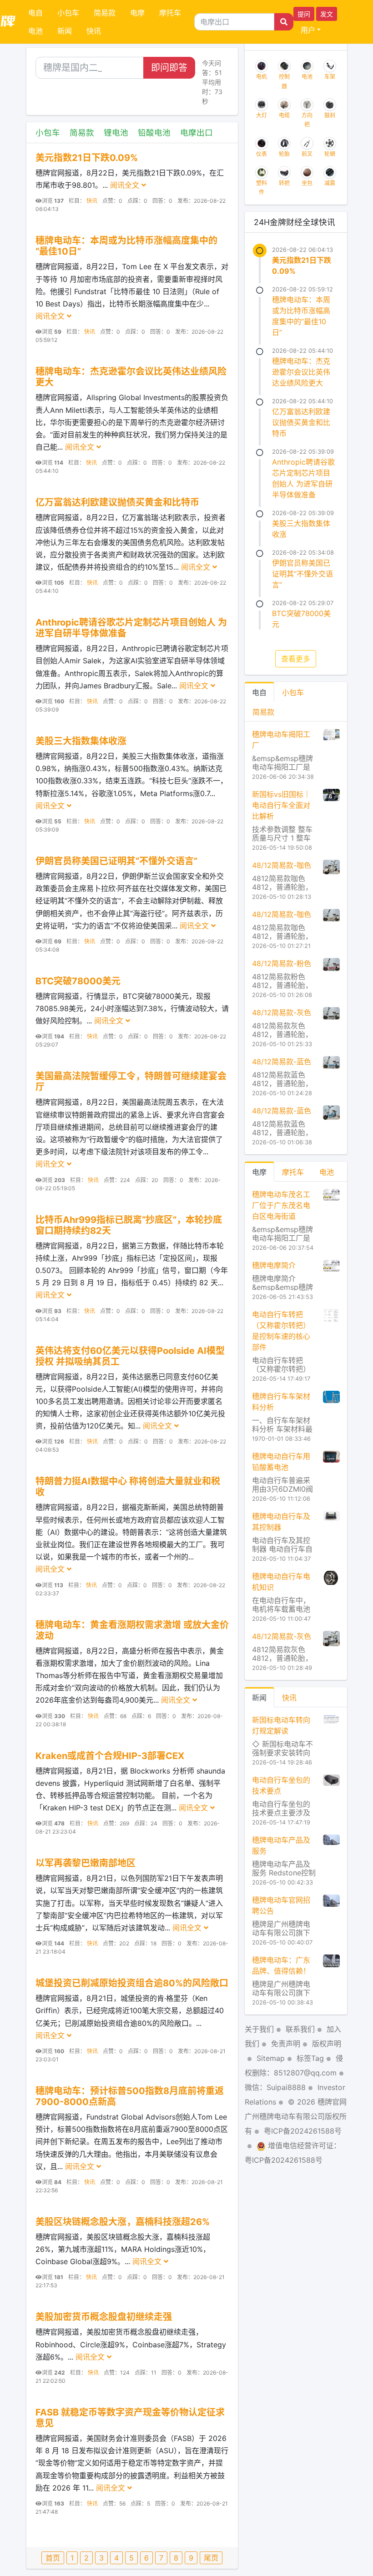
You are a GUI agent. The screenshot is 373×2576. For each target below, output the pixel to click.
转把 (284, 183)
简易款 (105, 13)
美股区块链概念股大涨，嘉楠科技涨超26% (123, 2222)
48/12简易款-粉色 (282, 963)
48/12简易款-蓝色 (282, 1062)
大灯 (262, 115)
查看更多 (296, 659)
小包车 (68, 13)
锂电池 (116, 133)
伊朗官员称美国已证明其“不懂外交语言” (116, 861)
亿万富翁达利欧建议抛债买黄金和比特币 (117, 502)
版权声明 (327, 2044)
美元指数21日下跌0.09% (87, 158)
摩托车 (170, 13)
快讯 (94, 31)
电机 (262, 77)
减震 (330, 183)
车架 (330, 77)
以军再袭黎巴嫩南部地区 (86, 1863)
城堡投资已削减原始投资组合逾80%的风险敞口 (132, 1983)
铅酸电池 (154, 133)
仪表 (262, 154)
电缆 (284, 115)
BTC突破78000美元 (78, 981)
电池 (35, 31)
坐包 (307, 183)
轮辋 (330, 154)
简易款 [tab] (263, 712)
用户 (308, 30)
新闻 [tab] (259, 1698)
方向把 (307, 120)
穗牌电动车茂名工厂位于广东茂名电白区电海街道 (281, 1205)
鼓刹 (330, 115)
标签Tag (310, 2058)
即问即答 (169, 68)
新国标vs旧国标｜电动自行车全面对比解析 (281, 805)
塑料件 (262, 188)
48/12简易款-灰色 (282, 1012)
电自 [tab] (259, 692)
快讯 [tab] (289, 1698)
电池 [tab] (327, 1172)
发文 (327, 14)
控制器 (284, 81)
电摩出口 (197, 133)
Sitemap (271, 2058)
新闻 (65, 31)
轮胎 (284, 154)
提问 (304, 14)
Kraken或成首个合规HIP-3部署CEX (110, 1756)
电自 (35, 13)
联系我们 (300, 2029)
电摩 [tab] (259, 1172)
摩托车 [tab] (293, 1172)
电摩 (137, 13)
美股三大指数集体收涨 (81, 741)
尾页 (211, 2558)
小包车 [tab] (293, 692)
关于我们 (259, 2029)
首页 (53, 2558)
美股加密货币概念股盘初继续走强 (104, 2317)
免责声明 (286, 2044)
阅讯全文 (126, 185)
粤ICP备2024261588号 (303, 2131)
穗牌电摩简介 (274, 1265)
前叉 (307, 154)
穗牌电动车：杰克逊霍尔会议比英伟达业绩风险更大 (301, 372)
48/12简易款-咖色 (282, 865)
